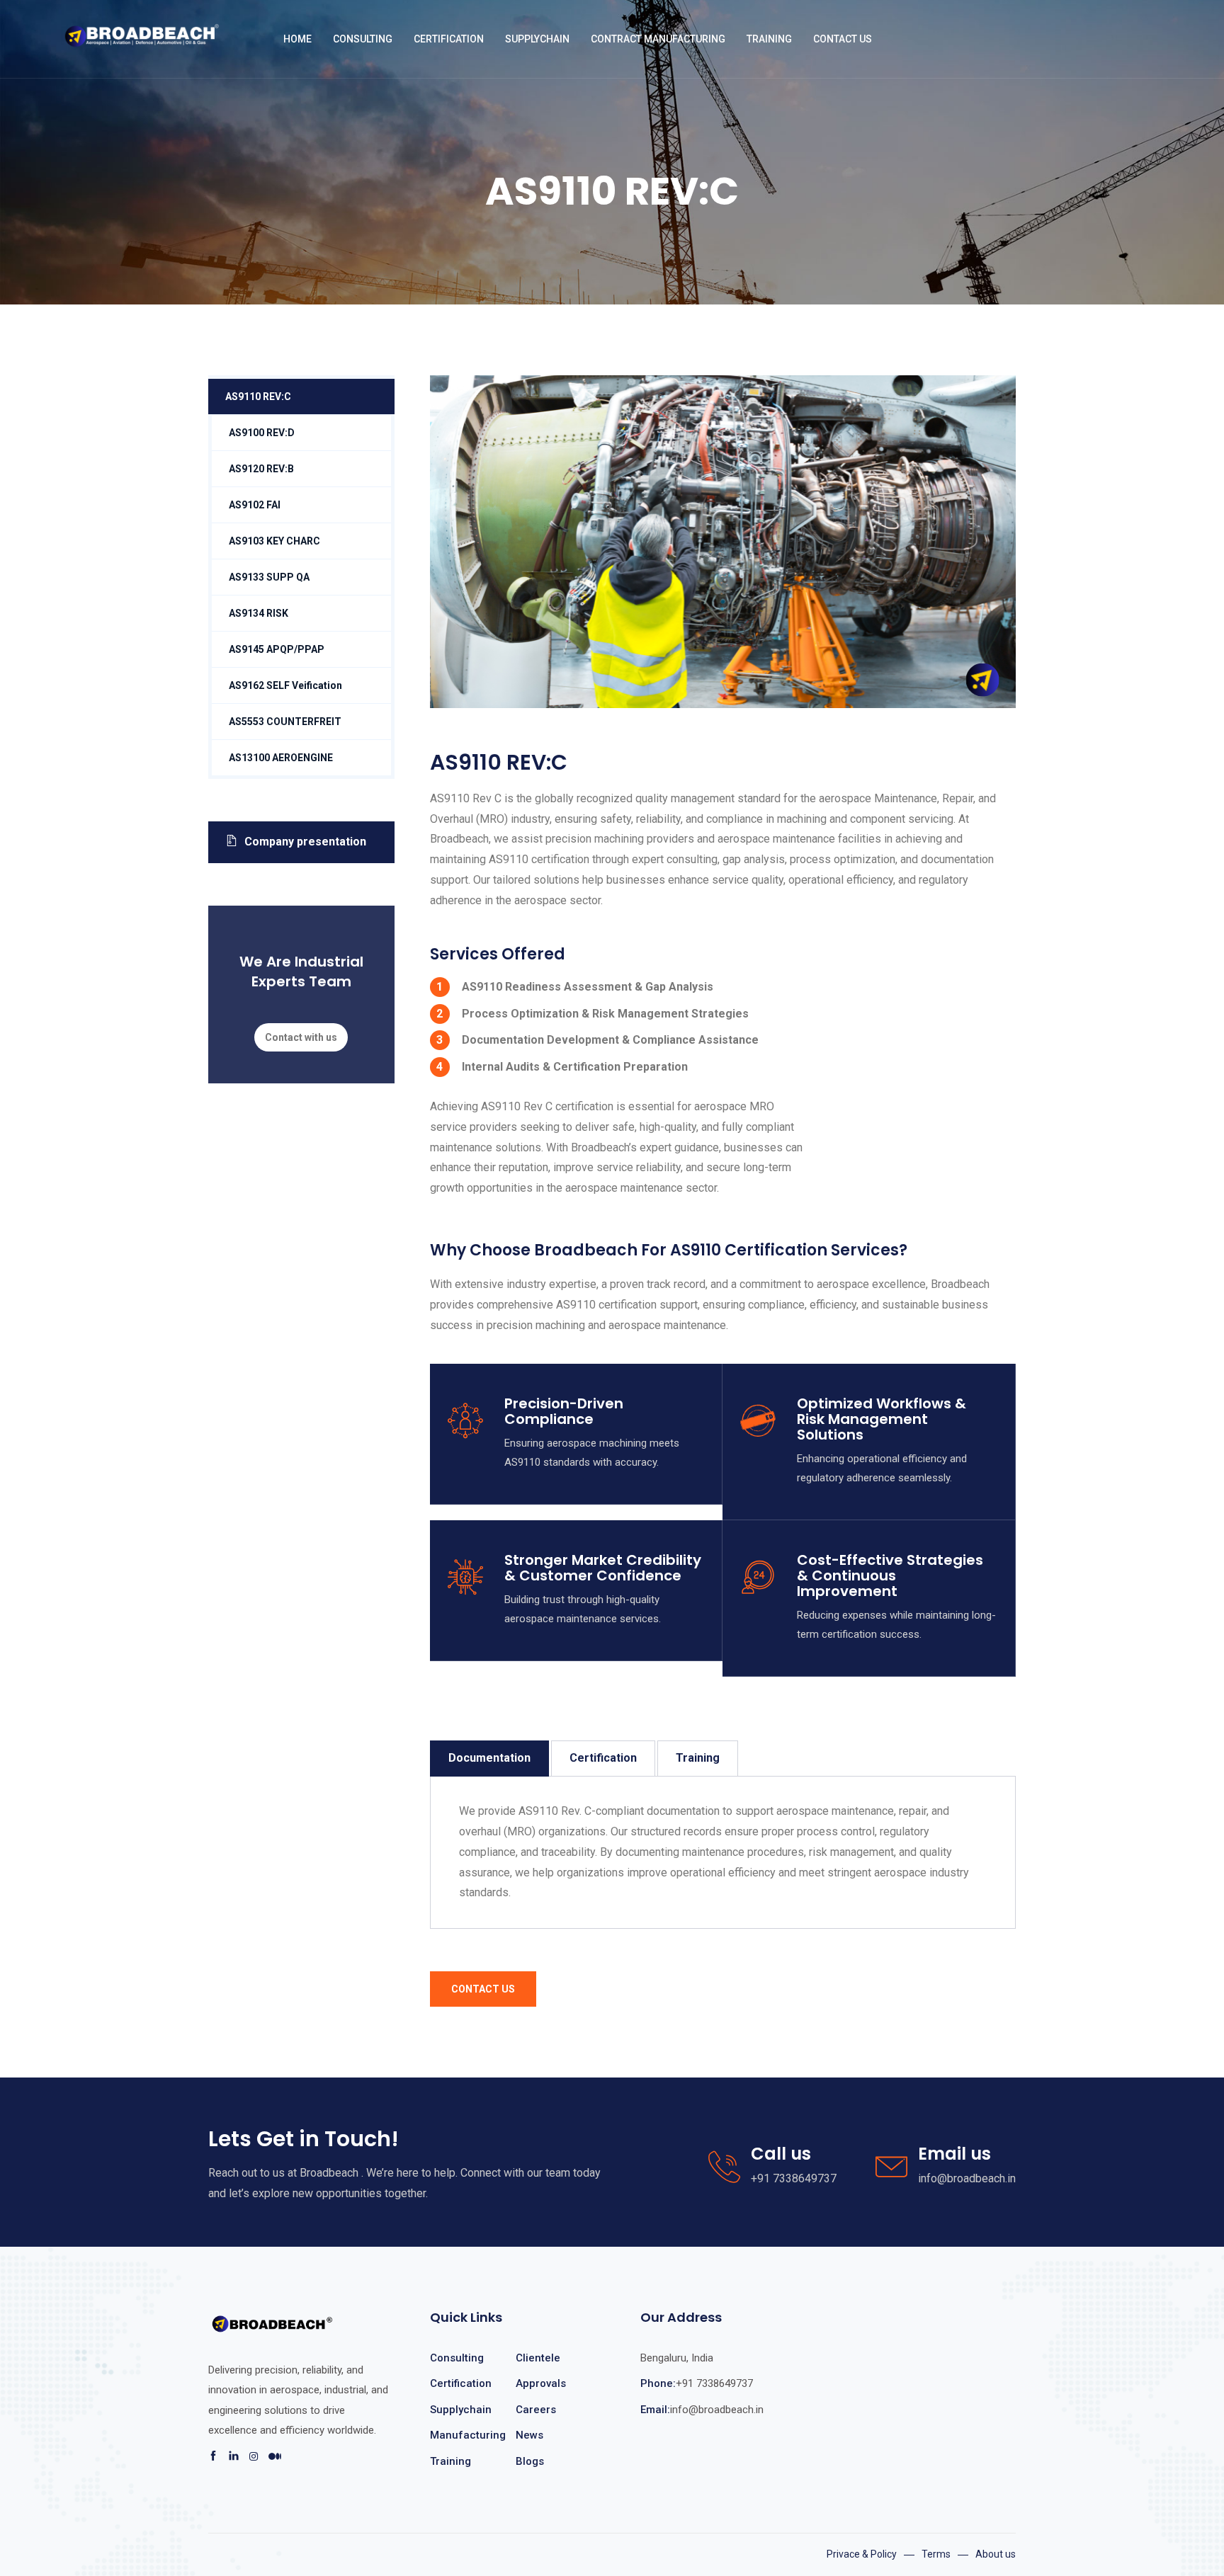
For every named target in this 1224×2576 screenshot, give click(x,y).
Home (297, 39)
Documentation (489, 1758)
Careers (536, 2410)
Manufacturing (468, 2435)
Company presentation (305, 842)
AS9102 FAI (255, 505)
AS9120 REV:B (261, 469)
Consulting (457, 2358)
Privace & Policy (862, 2554)
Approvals (541, 2383)
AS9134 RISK (259, 613)
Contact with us (301, 1037)
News (529, 2435)
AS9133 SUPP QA (269, 577)
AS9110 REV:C (258, 397)
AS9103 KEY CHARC (274, 541)
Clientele (538, 2358)
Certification (603, 1758)
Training (698, 1758)
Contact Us (843, 39)
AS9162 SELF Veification (285, 685)
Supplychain (461, 2410)
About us (996, 2554)
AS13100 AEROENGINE (281, 758)
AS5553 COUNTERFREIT (285, 722)
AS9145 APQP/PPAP (277, 649)
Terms (936, 2554)
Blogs (530, 2461)
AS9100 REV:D (262, 433)
